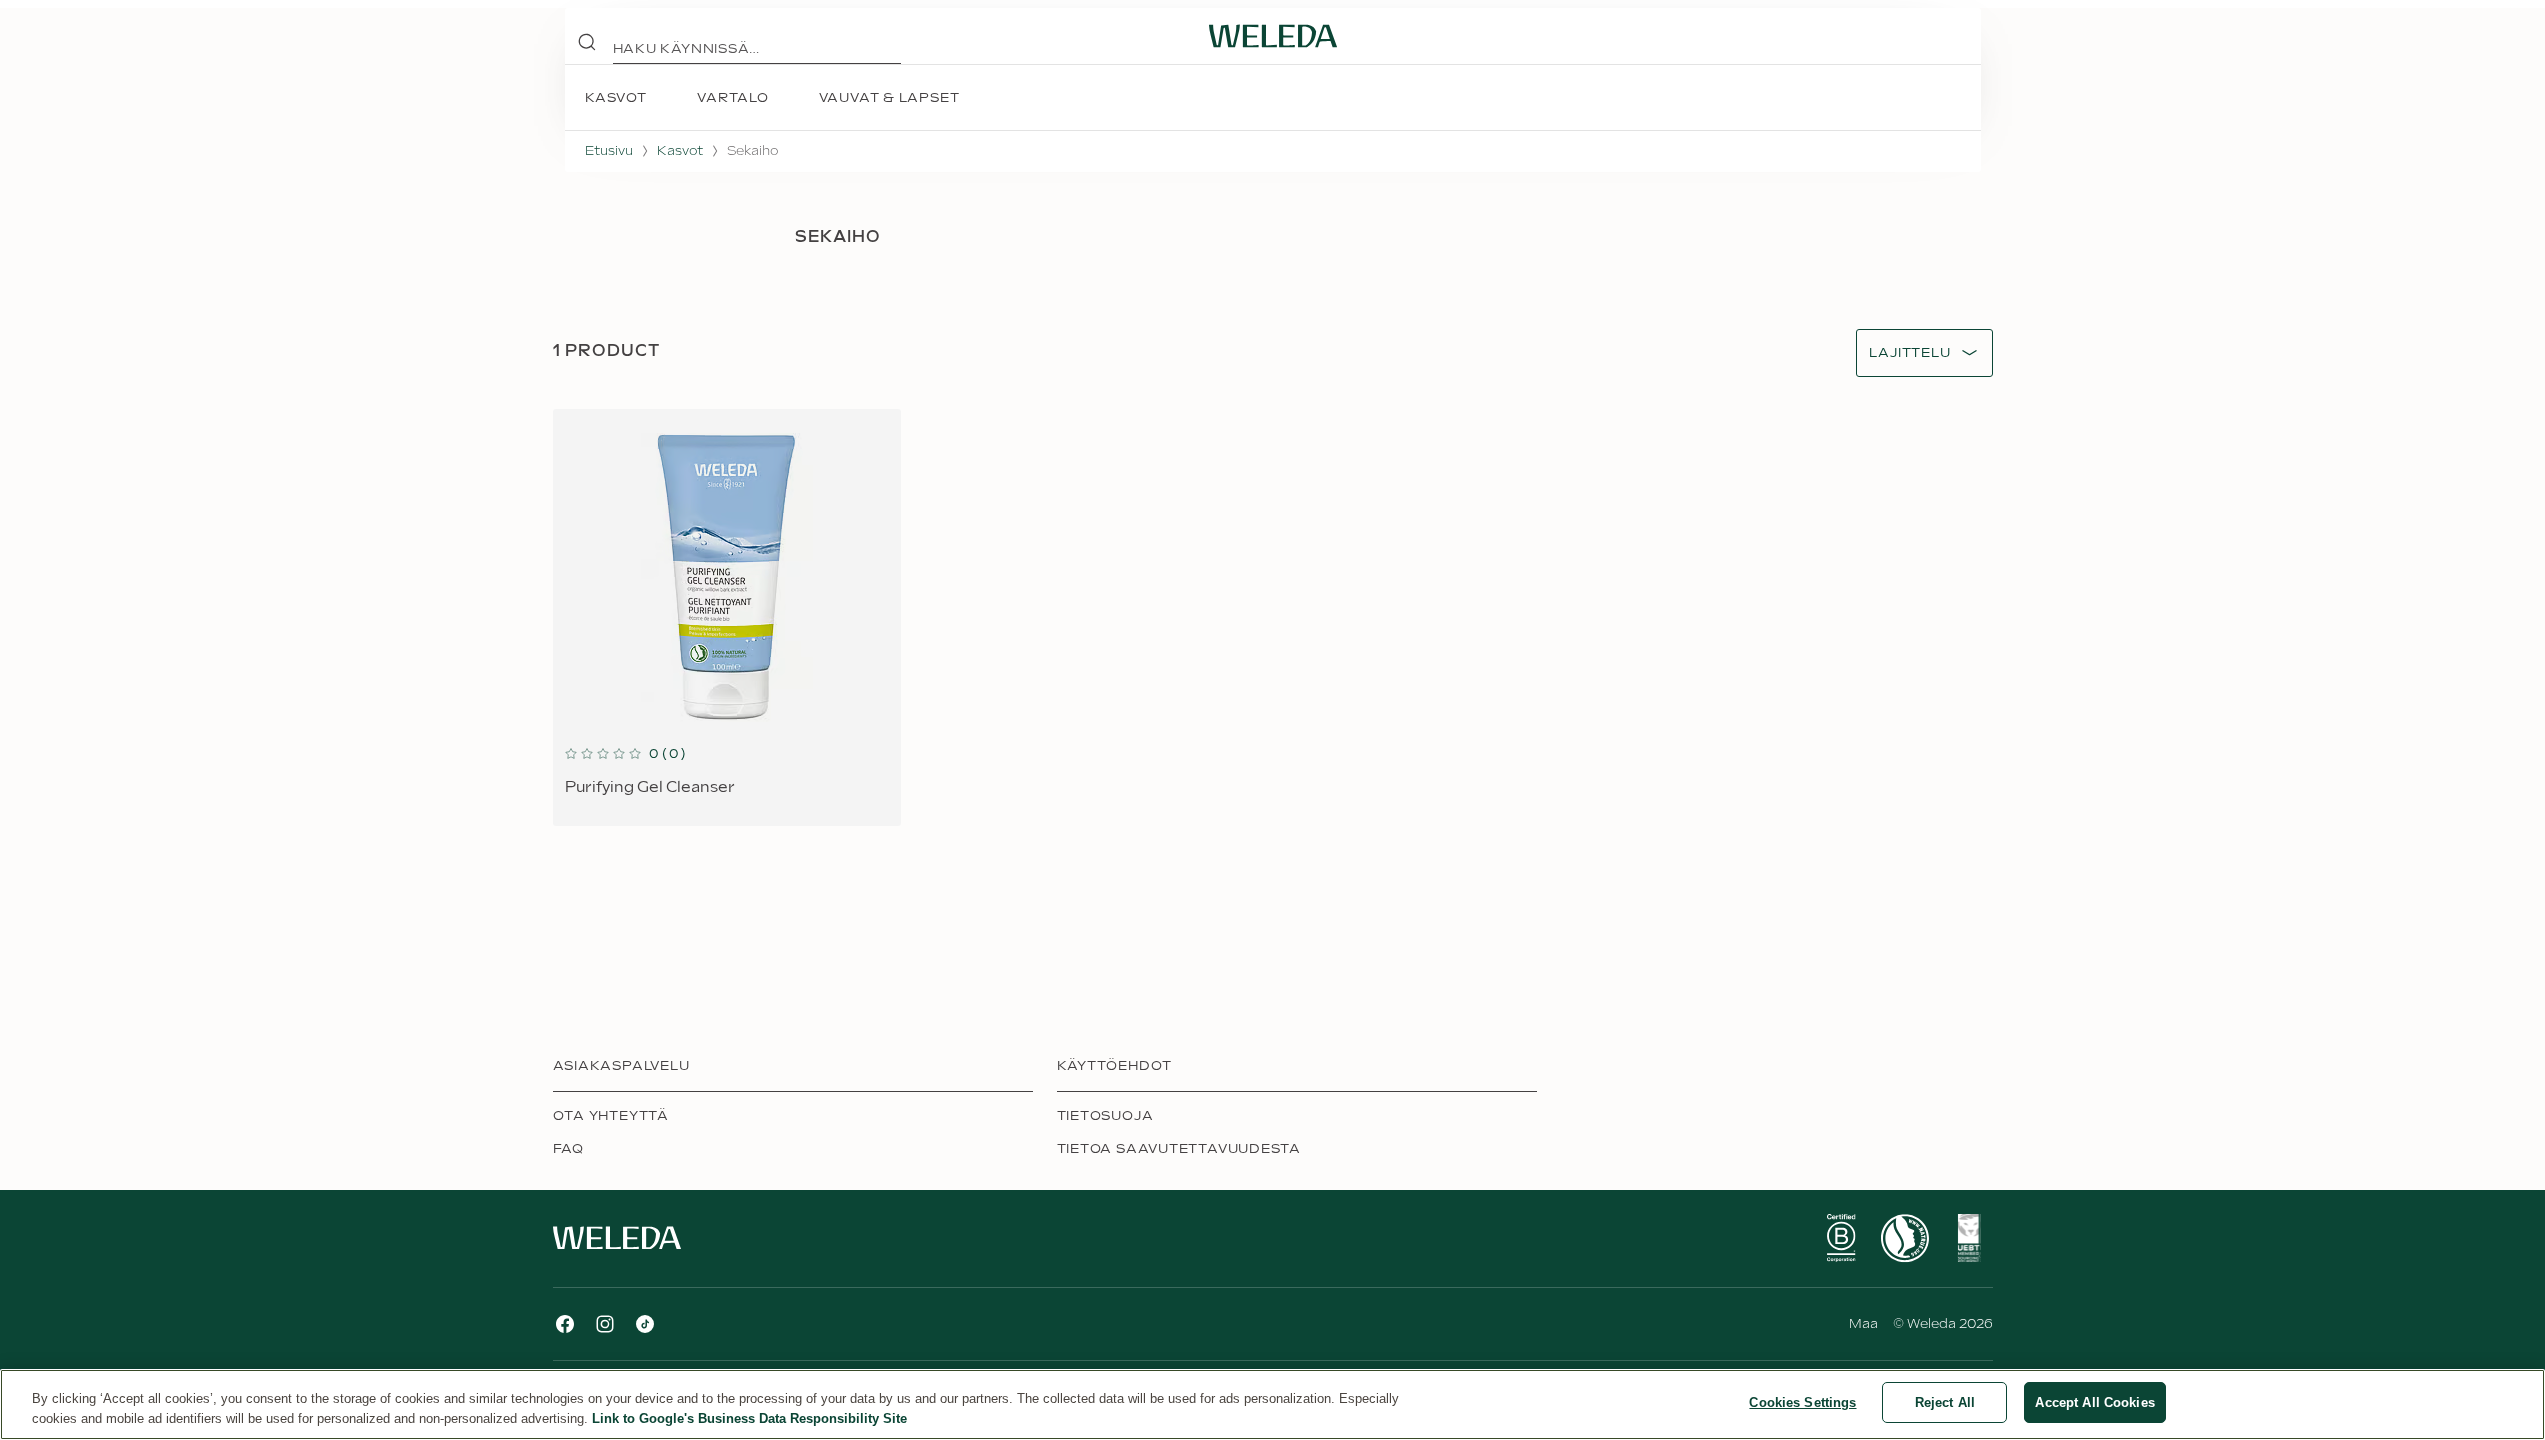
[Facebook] (565, 1324)
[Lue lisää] (1841, 1238)
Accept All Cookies (2094, 1402)
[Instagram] (605, 1324)
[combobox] (1909, 353)
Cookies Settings (1802, 1402)
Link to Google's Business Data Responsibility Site (749, 1418)
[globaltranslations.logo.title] (1273, 36)
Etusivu (609, 151)
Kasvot (680, 151)
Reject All (1945, 1402)
